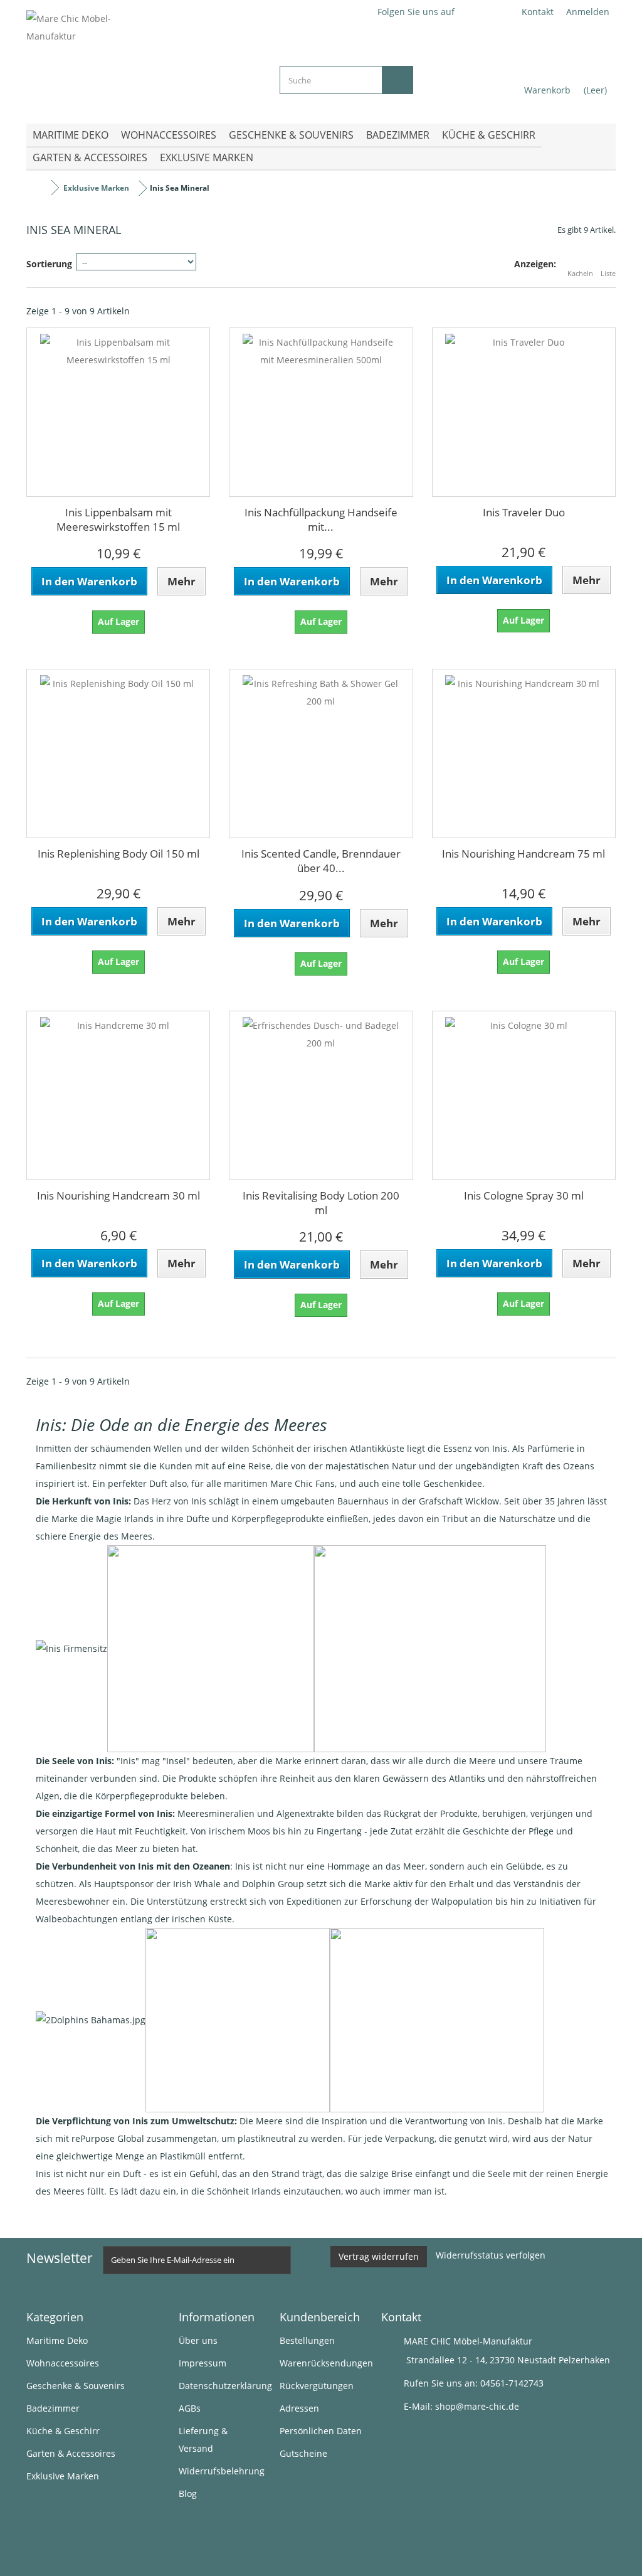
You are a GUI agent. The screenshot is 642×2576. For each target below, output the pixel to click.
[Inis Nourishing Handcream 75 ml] (524, 753)
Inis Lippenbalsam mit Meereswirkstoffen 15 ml (118, 519)
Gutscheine (303, 2453)
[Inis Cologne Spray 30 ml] (524, 1095)
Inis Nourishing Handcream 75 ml (524, 854)
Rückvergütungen (317, 2386)
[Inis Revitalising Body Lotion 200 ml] (321, 1095)
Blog (188, 2494)
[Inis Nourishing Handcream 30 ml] (118, 1095)
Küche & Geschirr (489, 135)
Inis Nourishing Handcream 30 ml (118, 1195)
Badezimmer (398, 135)
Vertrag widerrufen (379, 2256)
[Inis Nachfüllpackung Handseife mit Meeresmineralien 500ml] (321, 412)
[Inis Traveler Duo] (524, 412)
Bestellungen (307, 2340)
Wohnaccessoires (169, 135)
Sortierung (49, 264)
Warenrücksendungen (326, 2363)
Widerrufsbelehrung (222, 2471)
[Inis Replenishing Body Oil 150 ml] (118, 753)
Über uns (198, 2340)
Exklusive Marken (207, 157)
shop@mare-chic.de (477, 2406)
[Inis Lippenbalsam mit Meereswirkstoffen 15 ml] (118, 412)
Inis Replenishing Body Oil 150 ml (118, 854)
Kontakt (538, 12)
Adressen (299, 2408)
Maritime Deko (71, 135)
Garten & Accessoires (90, 157)
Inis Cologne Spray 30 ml (524, 1195)
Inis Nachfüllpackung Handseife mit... (321, 519)
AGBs (190, 2408)
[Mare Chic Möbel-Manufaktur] (144, 57)
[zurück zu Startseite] (39, 188)
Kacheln (580, 273)
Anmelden (588, 12)
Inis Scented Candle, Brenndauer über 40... (321, 861)
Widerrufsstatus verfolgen (491, 2255)
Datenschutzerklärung (225, 2386)
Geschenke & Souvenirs (291, 135)
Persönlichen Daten (321, 2431)
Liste (608, 273)
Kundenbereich (320, 2317)
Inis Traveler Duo (524, 512)
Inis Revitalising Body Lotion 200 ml (321, 1203)
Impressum (203, 2363)
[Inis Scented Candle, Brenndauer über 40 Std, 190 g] (321, 753)
